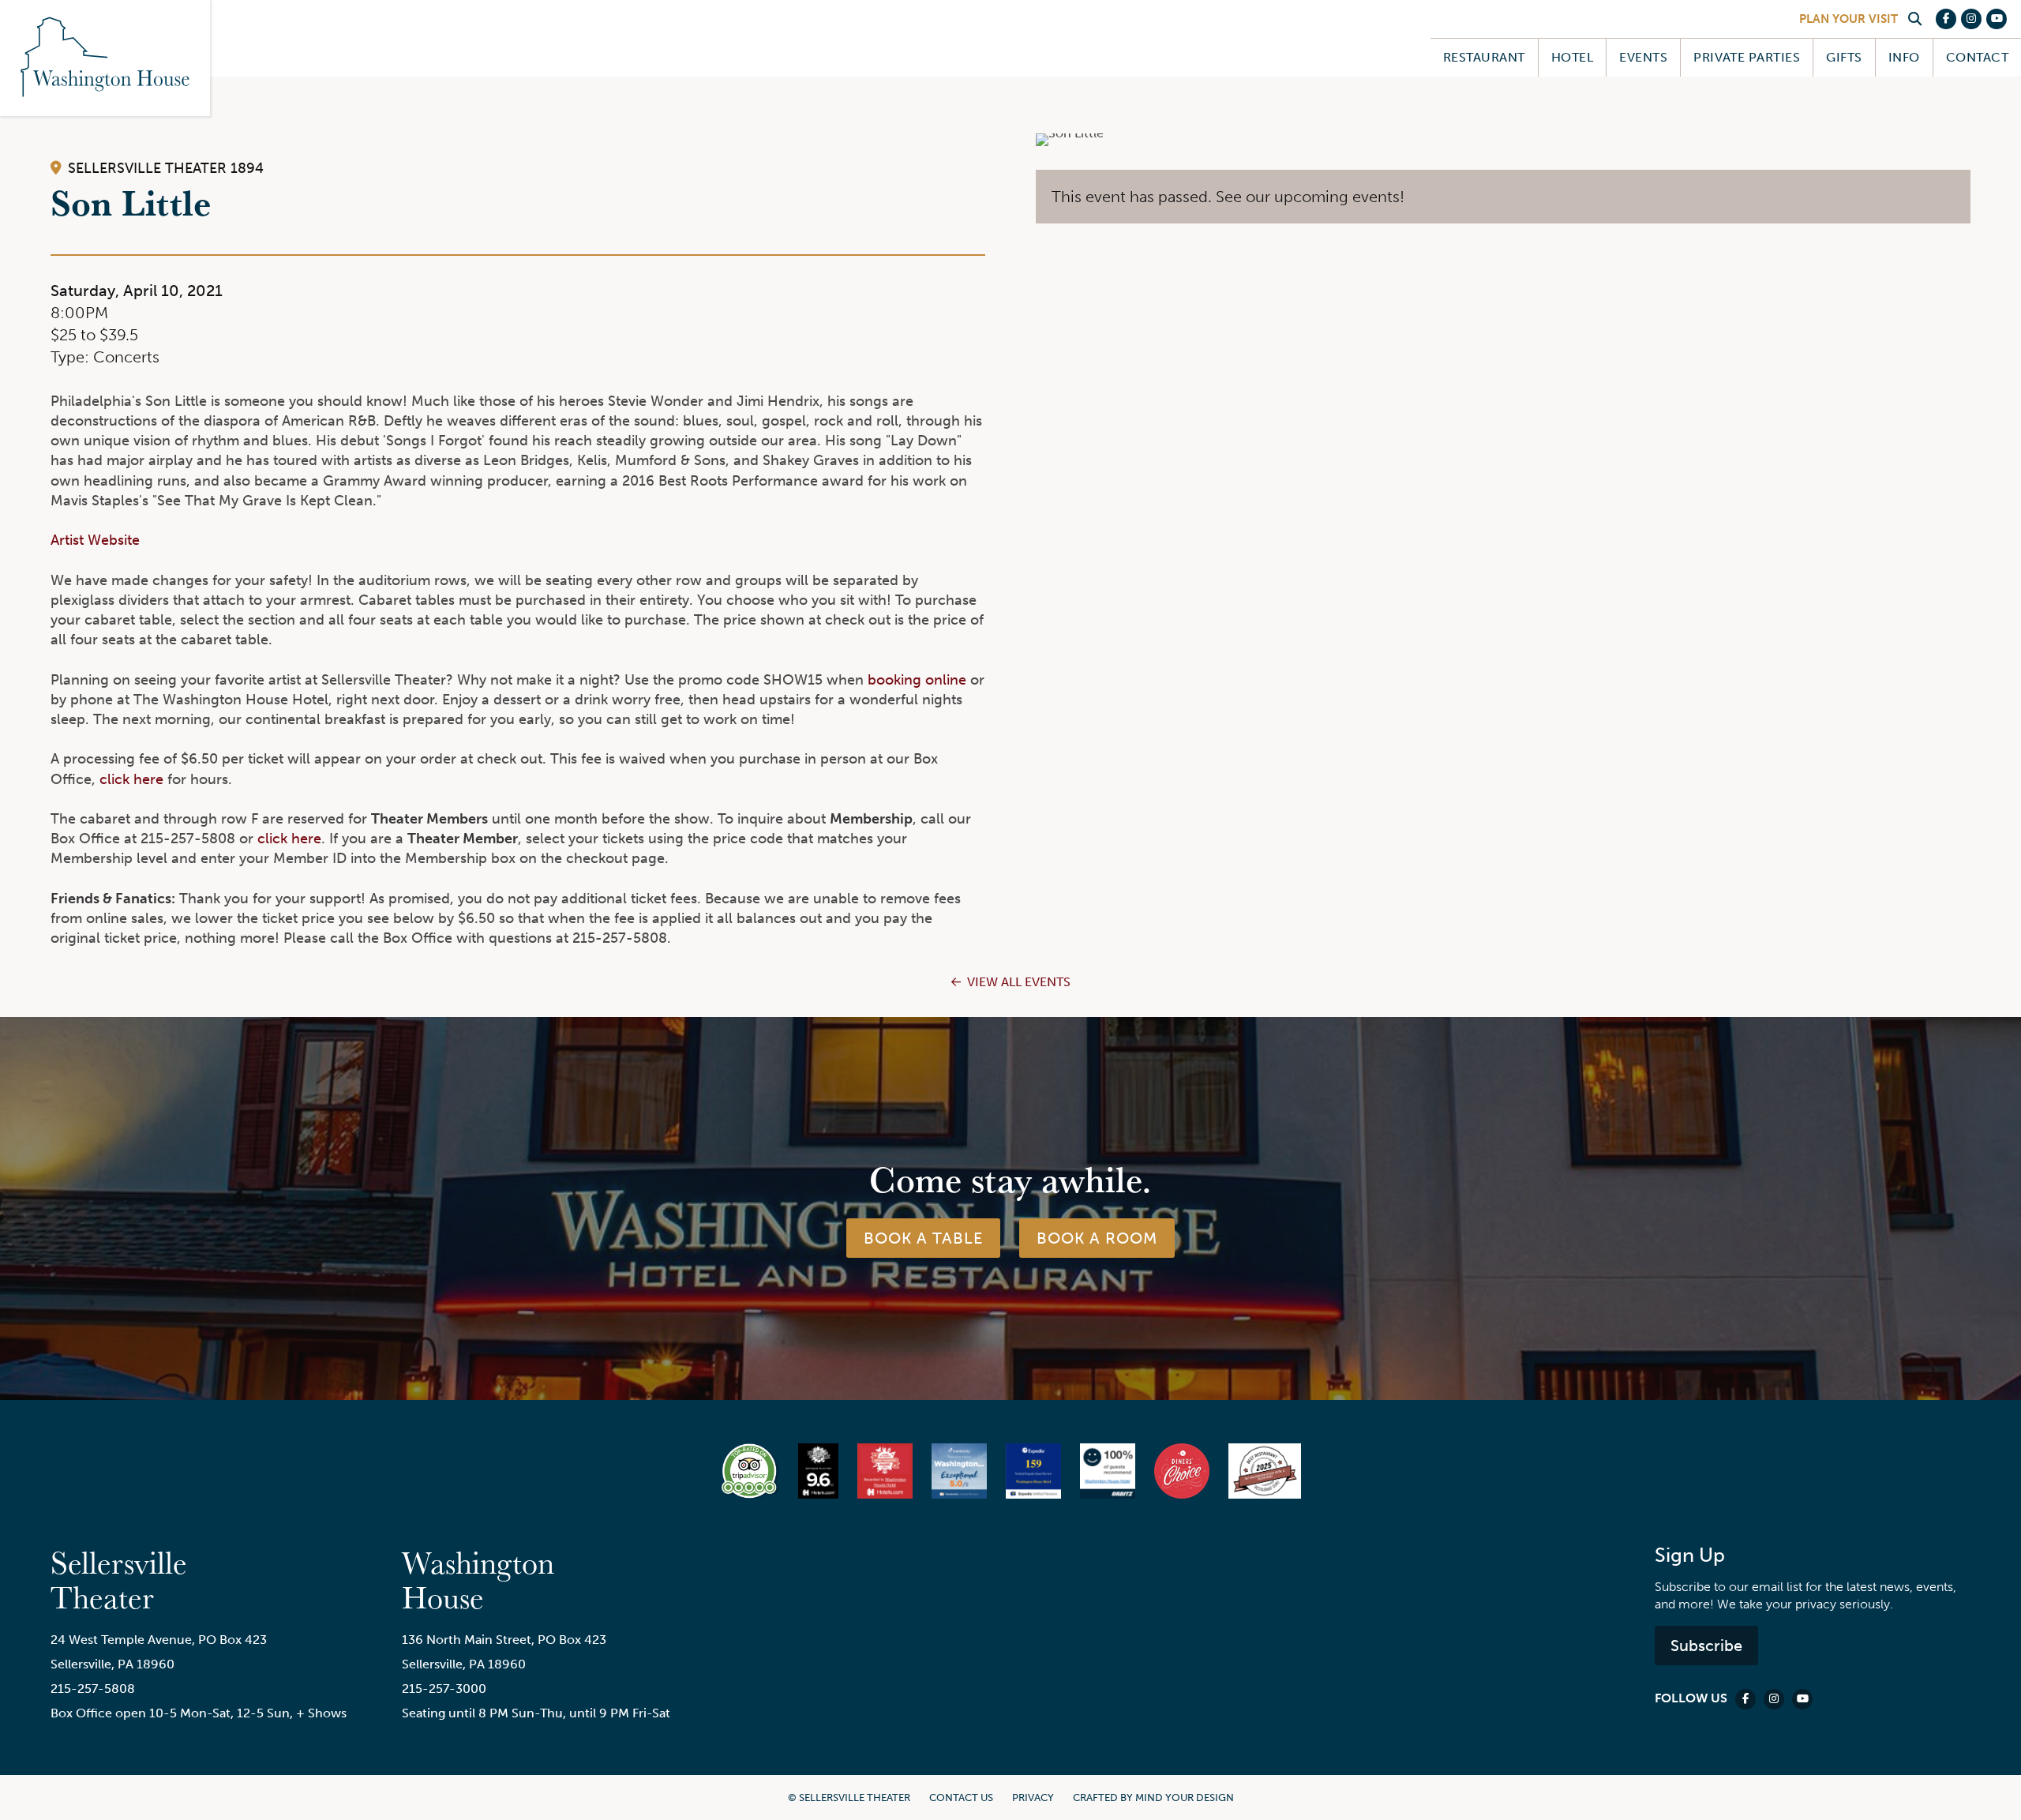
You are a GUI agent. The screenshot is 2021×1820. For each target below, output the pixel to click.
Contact (1977, 57)
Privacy (1033, 1797)
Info (1904, 57)
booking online (917, 680)
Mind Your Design (1185, 1797)
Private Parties (1747, 57)
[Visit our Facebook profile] (1946, 19)
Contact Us (961, 1797)
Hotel (1572, 57)
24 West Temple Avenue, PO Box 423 (159, 1640)
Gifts (1844, 57)
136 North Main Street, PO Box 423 (504, 1640)
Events (1643, 57)
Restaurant (1484, 57)
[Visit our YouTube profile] (1997, 19)
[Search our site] (1914, 19)
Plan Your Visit (1849, 19)
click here (131, 779)
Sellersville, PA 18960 (112, 1664)
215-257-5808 (93, 1689)
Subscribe (1706, 1646)
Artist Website (95, 540)
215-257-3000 (444, 1689)
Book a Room (1097, 1238)
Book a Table (923, 1238)
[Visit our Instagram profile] (1971, 19)
